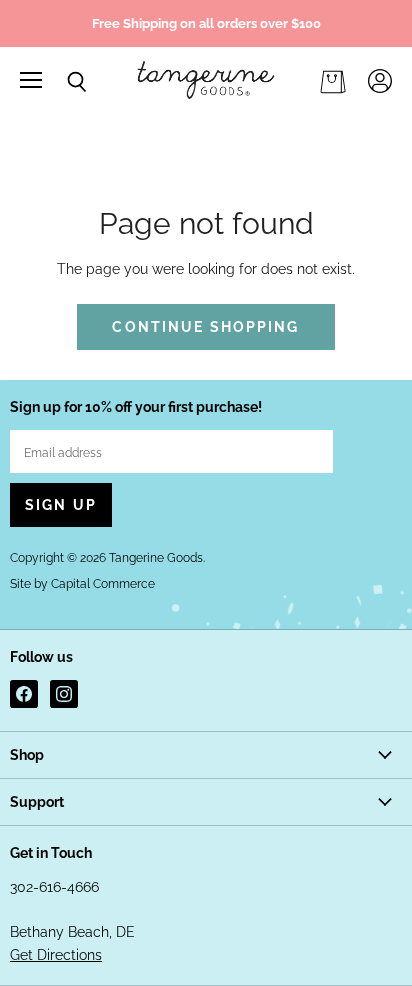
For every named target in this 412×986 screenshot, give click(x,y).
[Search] (62, 82)
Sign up (61, 505)
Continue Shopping (205, 327)
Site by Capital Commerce (82, 584)
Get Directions (56, 955)
